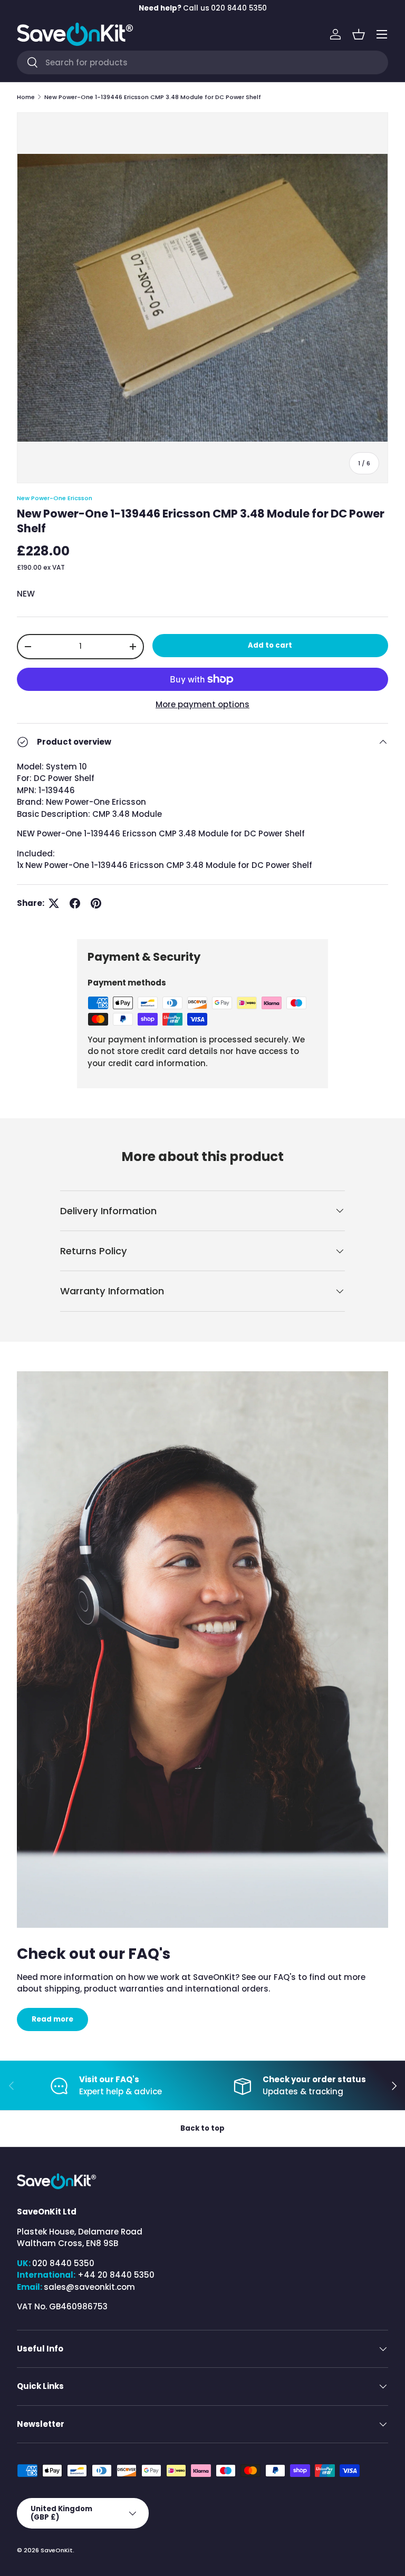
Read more (52, 2019)
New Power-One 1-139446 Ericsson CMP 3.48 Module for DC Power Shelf (153, 97)
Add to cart (270, 645)
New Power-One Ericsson (55, 498)
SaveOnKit (57, 2550)
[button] (359, 34)
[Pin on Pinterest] (96, 903)
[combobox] (202, 62)
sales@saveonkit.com (89, 2287)
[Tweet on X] (54, 903)
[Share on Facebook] (75, 903)
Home (26, 97)
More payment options (202, 704)
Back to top (202, 2128)
